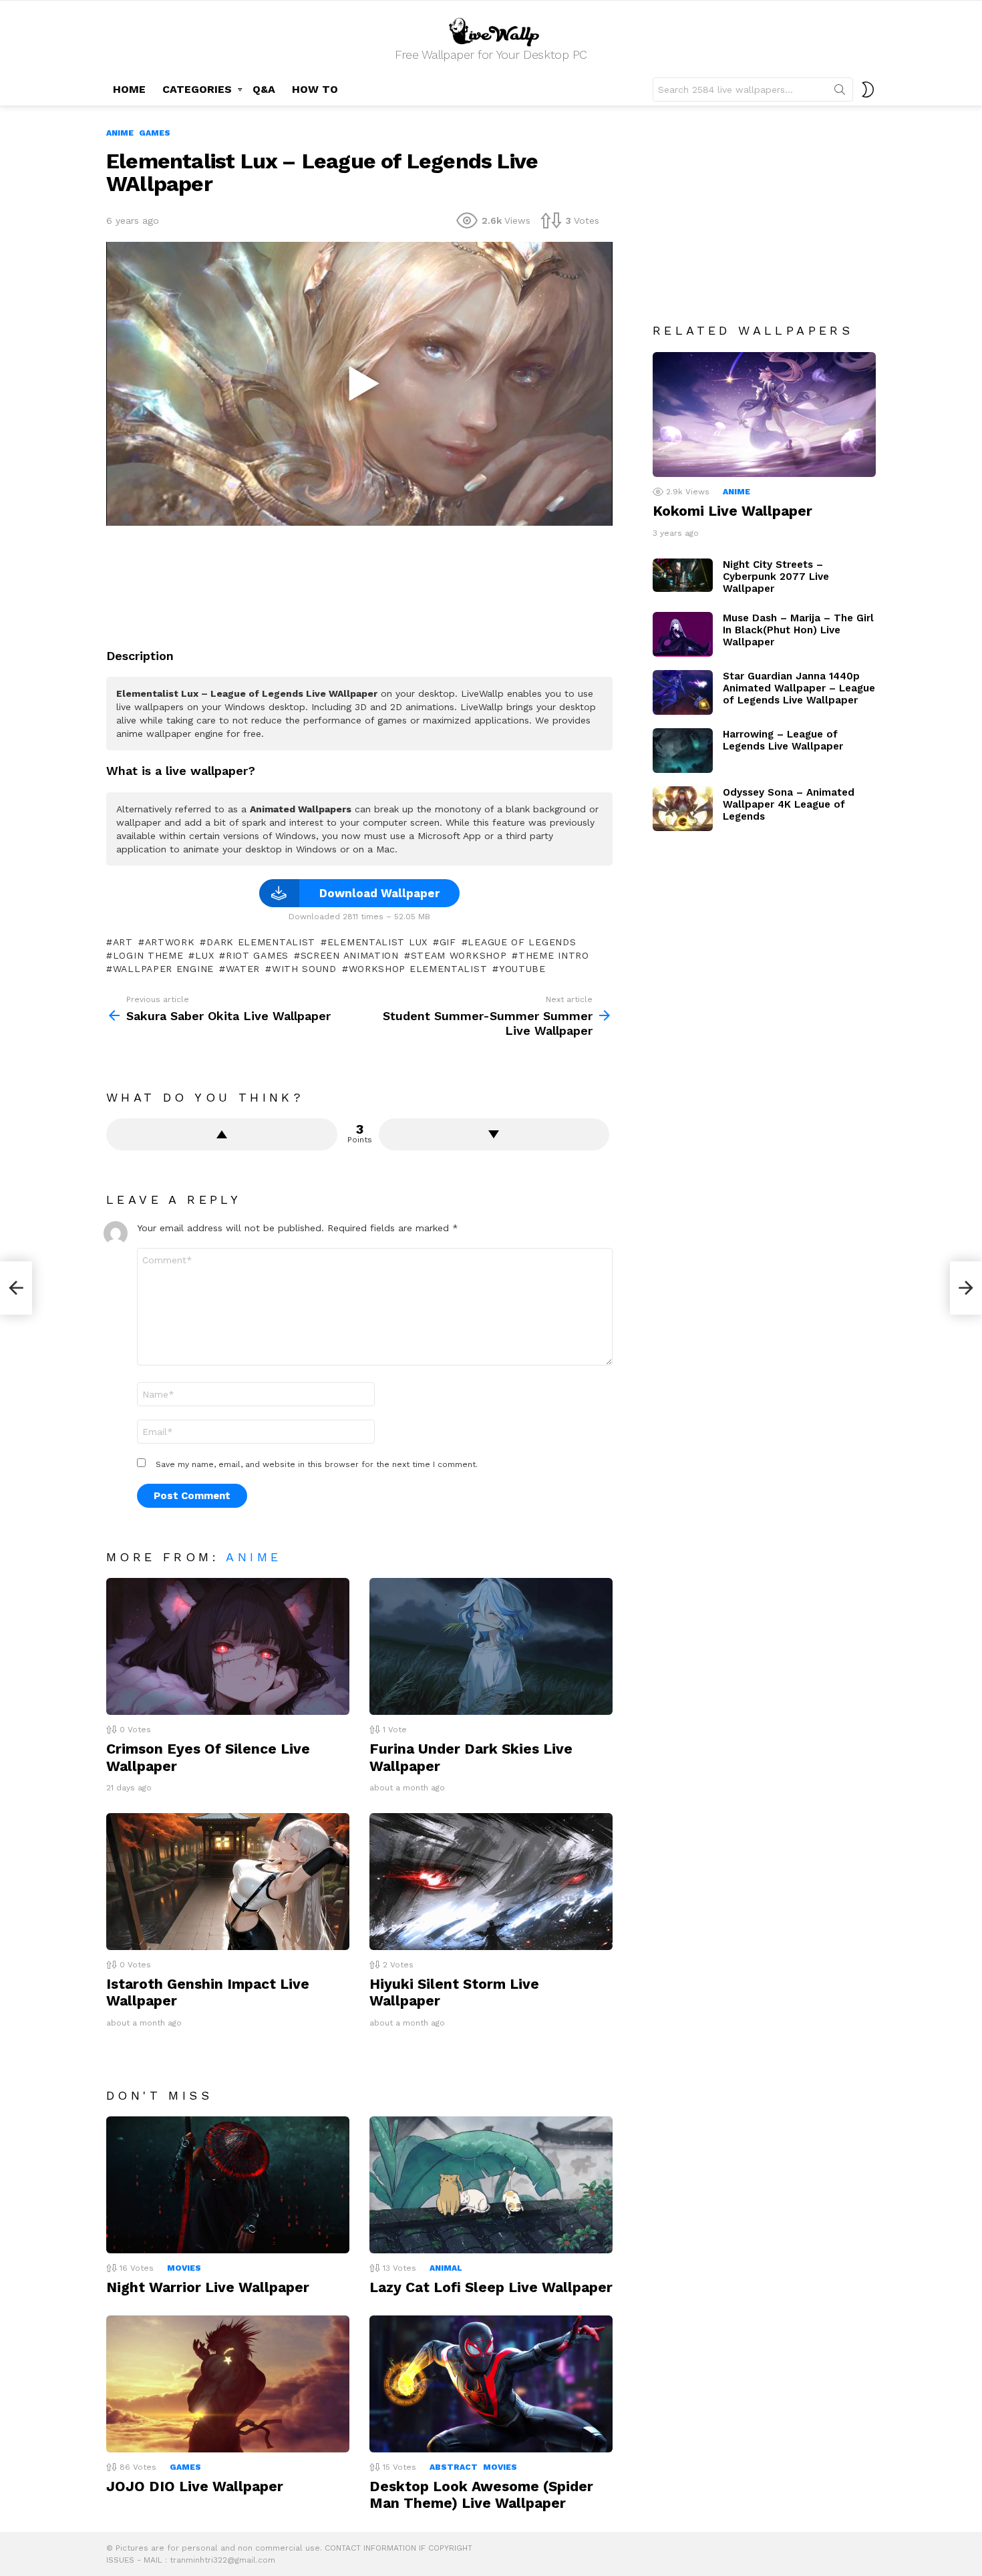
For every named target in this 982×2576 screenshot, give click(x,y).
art (123, 942)
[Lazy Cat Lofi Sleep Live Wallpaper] (491, 2185)
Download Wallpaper (379, 893)
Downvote (494, 1134)
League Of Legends (522, 942)
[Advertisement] (359, 582)
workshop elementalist (418, 969)
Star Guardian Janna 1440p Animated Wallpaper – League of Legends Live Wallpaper (799, 688)
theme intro (553, 955)
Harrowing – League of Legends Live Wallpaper (783, 740)
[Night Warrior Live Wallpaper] (228, 2185)
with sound (304, 969)
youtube (522, 969)
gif (448, 942)
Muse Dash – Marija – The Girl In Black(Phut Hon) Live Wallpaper (798, 630)
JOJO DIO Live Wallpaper (195, 2486)
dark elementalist (261, 942)
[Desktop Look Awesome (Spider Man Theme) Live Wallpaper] (491, 2384)
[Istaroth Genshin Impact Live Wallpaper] (228, 1882)
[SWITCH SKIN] (868, 90)
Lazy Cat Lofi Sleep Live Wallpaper (491, 2287)
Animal (446, 2268)
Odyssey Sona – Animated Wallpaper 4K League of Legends (789, 804)
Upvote (222, 1134)
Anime (254, 1557)
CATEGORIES (197, 89)
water (243, 969)
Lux (204, 955)
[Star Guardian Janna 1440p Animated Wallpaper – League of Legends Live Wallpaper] (683, 692)
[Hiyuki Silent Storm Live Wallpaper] (491, 1882)
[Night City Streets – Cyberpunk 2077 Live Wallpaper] (683, 576)
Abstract (454, 2467)
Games (185, 2467)
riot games (257, 955)
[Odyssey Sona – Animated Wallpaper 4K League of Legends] (683, 809)
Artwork (170, 942)
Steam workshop (459, 955)
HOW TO (315, 89)
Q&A (264, 89)
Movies (184, 2268)
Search (840, 92)
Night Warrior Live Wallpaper (208, 2287)
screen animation (350, 955)
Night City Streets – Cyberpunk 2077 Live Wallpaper (776, 577)
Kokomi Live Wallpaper (732, 511)
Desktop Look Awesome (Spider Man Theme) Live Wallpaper (481, 2494)
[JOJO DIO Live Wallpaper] (228, 2384)
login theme (148, 955)
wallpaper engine (163, 969)
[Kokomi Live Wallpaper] (764, 415)
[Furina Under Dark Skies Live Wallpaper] (491, 1646)
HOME (129, 89)
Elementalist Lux (377, 942)
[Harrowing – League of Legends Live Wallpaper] (683, 751)
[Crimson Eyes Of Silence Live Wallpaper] (228, 1646)
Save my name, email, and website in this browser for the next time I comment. (317, 1464)
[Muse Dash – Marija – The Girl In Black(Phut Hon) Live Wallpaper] (683, 634)
